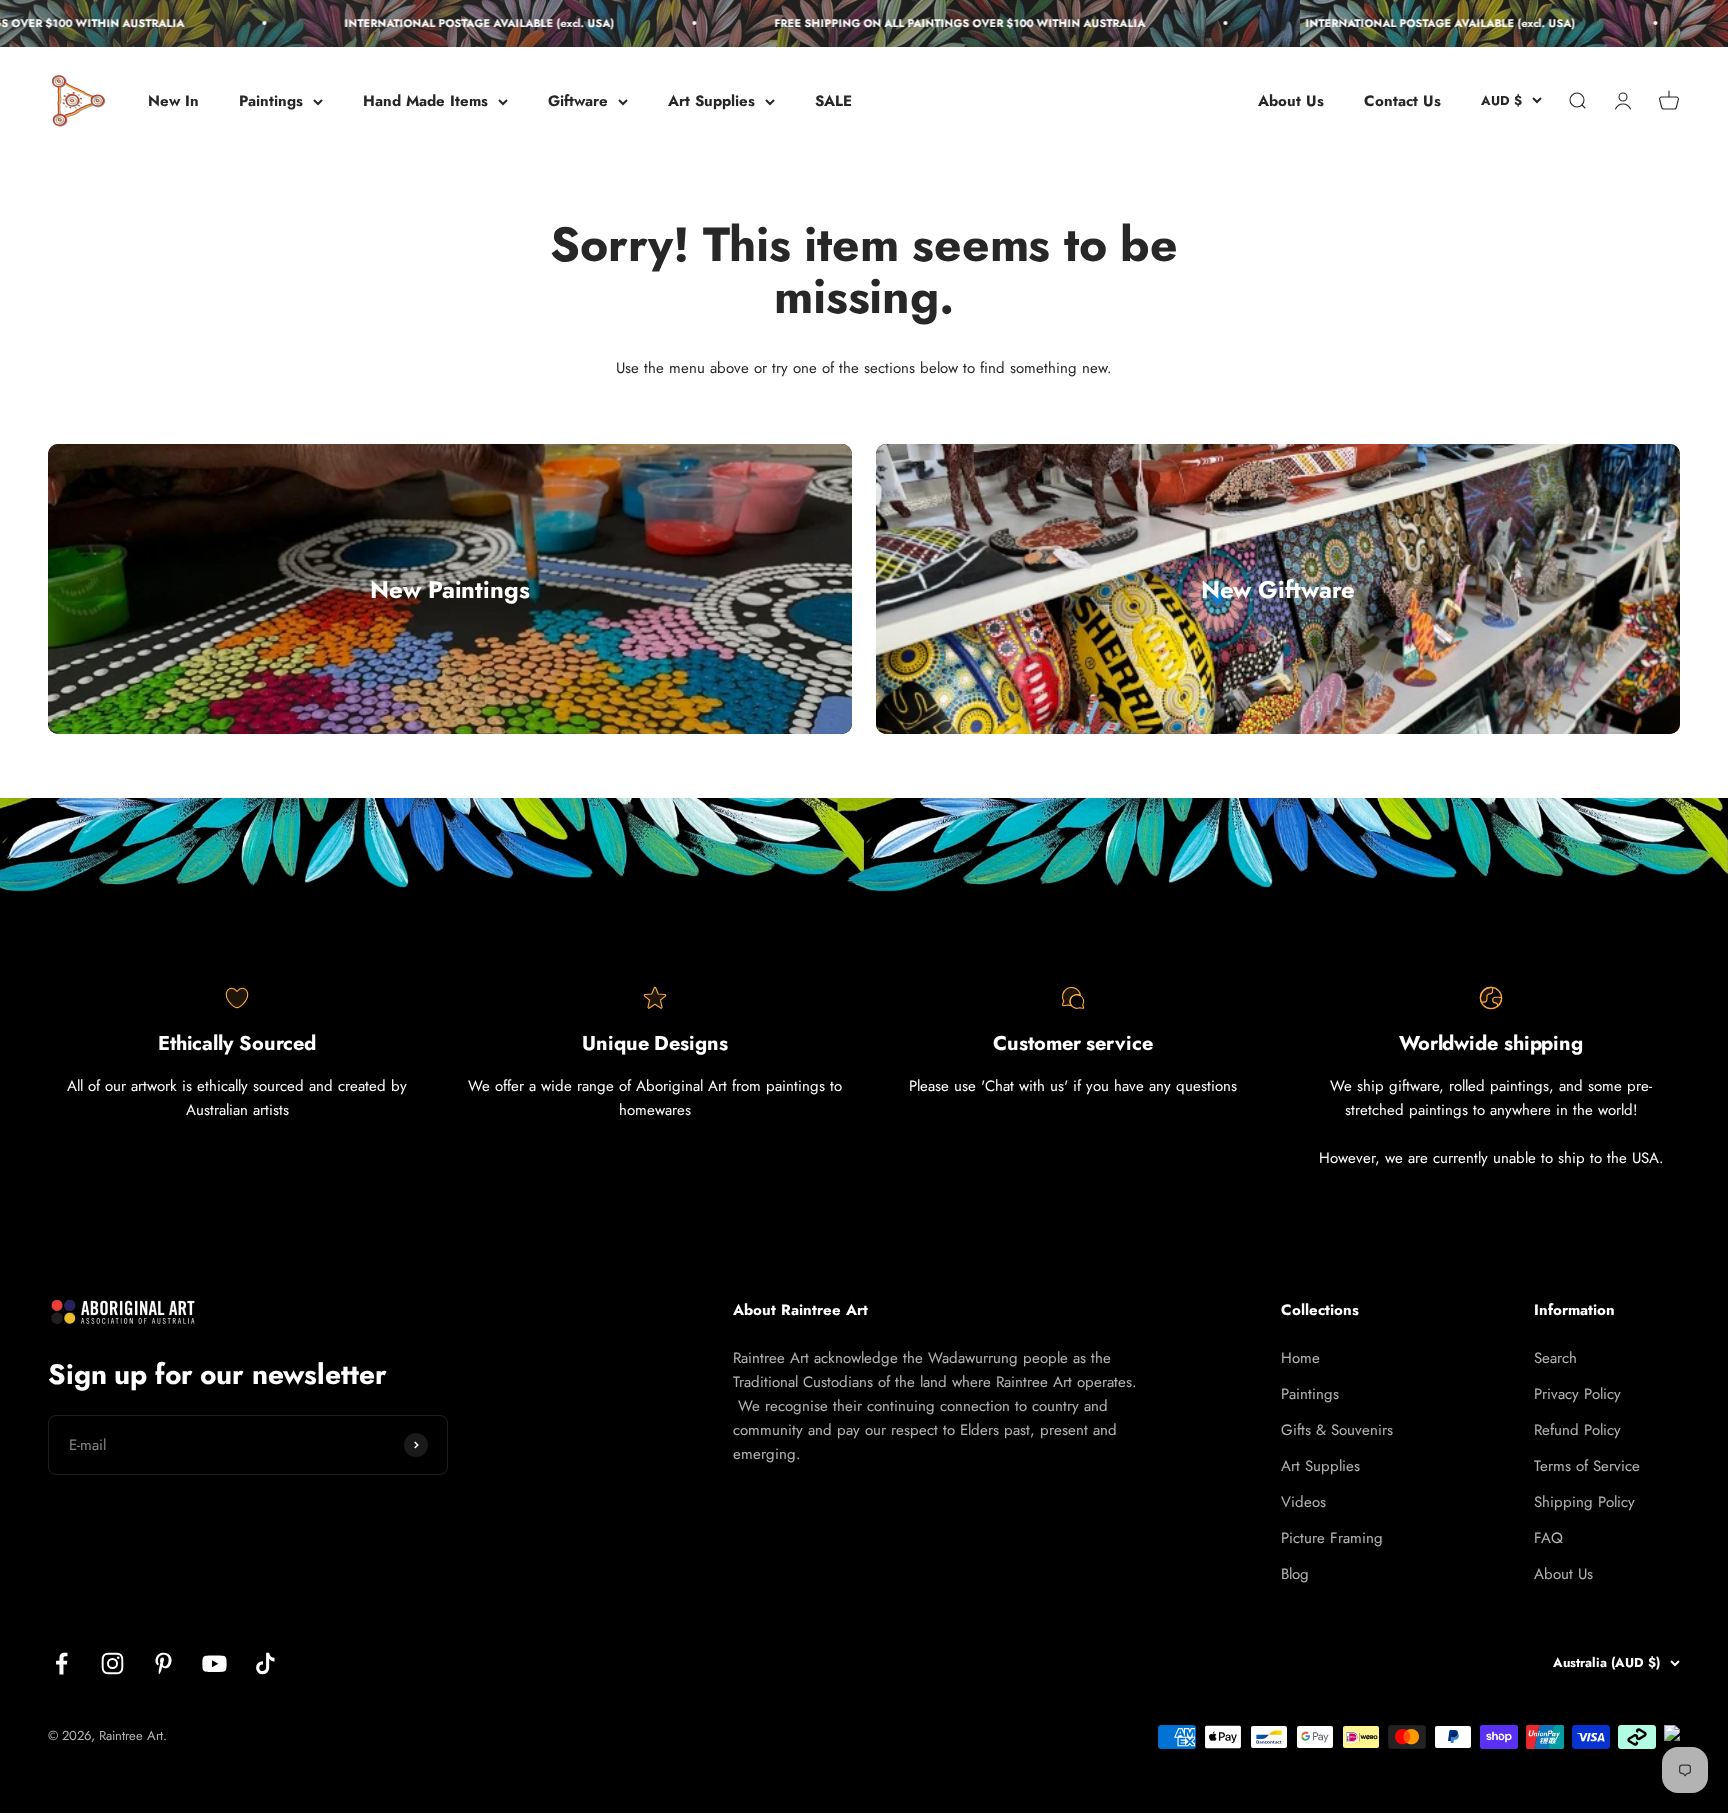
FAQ (1548, 1538)
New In (173, 101)
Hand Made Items (425, 101)
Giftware (578, 101)
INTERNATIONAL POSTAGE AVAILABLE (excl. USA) (445, 23)
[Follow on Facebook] (61, 1663)
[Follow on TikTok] (265, 1663)
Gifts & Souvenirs (1337, 1430)
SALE (833, 101)
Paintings (271, 101)
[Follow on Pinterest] (163, 1663)
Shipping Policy (1584, 1502)
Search (1555, 1358)
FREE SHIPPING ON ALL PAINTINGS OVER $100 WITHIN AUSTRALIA (925, 23)
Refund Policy (1577, 1430)
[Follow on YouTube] (214, 1663)
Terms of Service (1587, 1466)
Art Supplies (711, 101)
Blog (1295, 1574)
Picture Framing (1332, 1538)
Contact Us (1402, 101)
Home (1300, 1358)
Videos (1303, 1502)
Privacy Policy (1577, 1394)
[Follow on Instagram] (112, 1663)
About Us (1291, 101)
